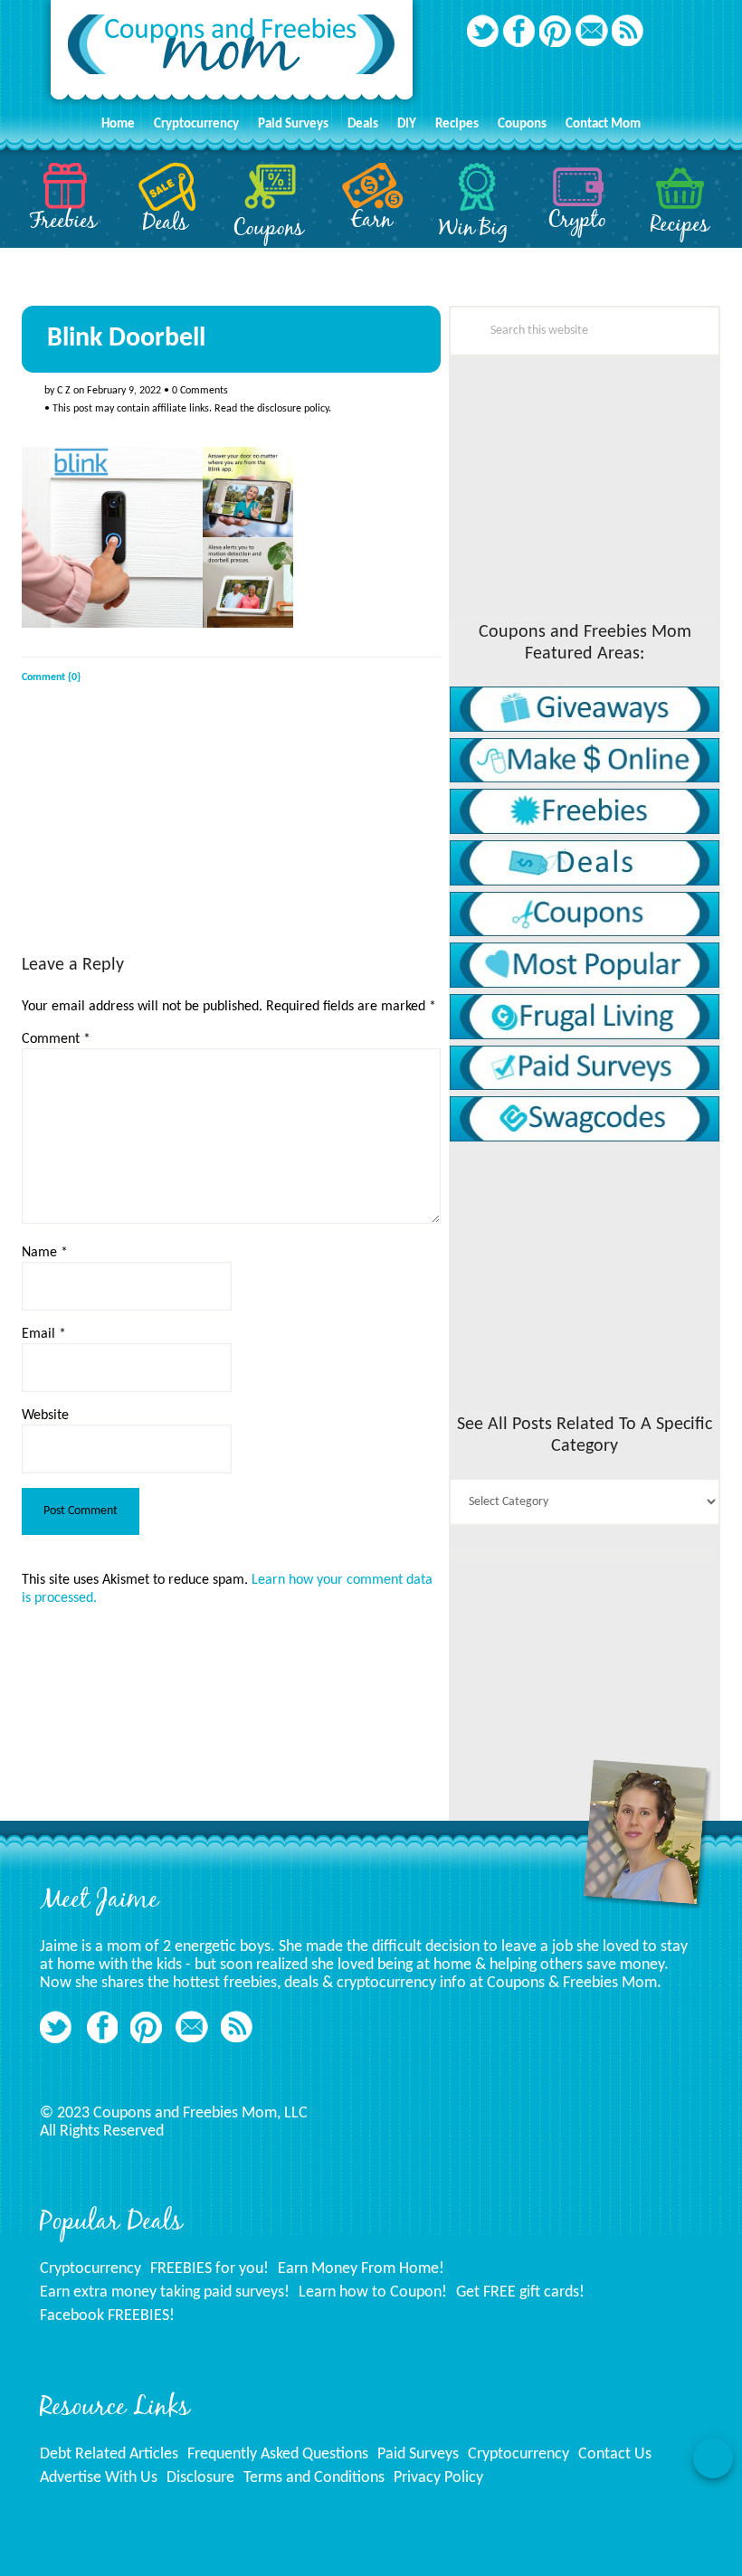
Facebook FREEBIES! (107, 2316)
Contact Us (615, 2454)
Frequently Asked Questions (278, 2454)
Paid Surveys (418, 2454)
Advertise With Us (99, 2478)
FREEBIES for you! (209, 2269)
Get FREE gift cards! (520, 2292)
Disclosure (200, 2478)
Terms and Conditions (314, 2478)
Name (45, 1253)
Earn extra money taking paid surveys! (165, 2292)
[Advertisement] (157, 836)
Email (44, 1334)
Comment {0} (51, 677)
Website (45, 1416)
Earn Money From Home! (361, 2269)
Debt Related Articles (109, 2454)
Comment (56, 1039)
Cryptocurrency (90, 2269)
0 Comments (200, 391)
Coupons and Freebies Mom (232, 55)
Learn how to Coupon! (373, 2292)
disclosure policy (293, 409)
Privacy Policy (438, 2478)
